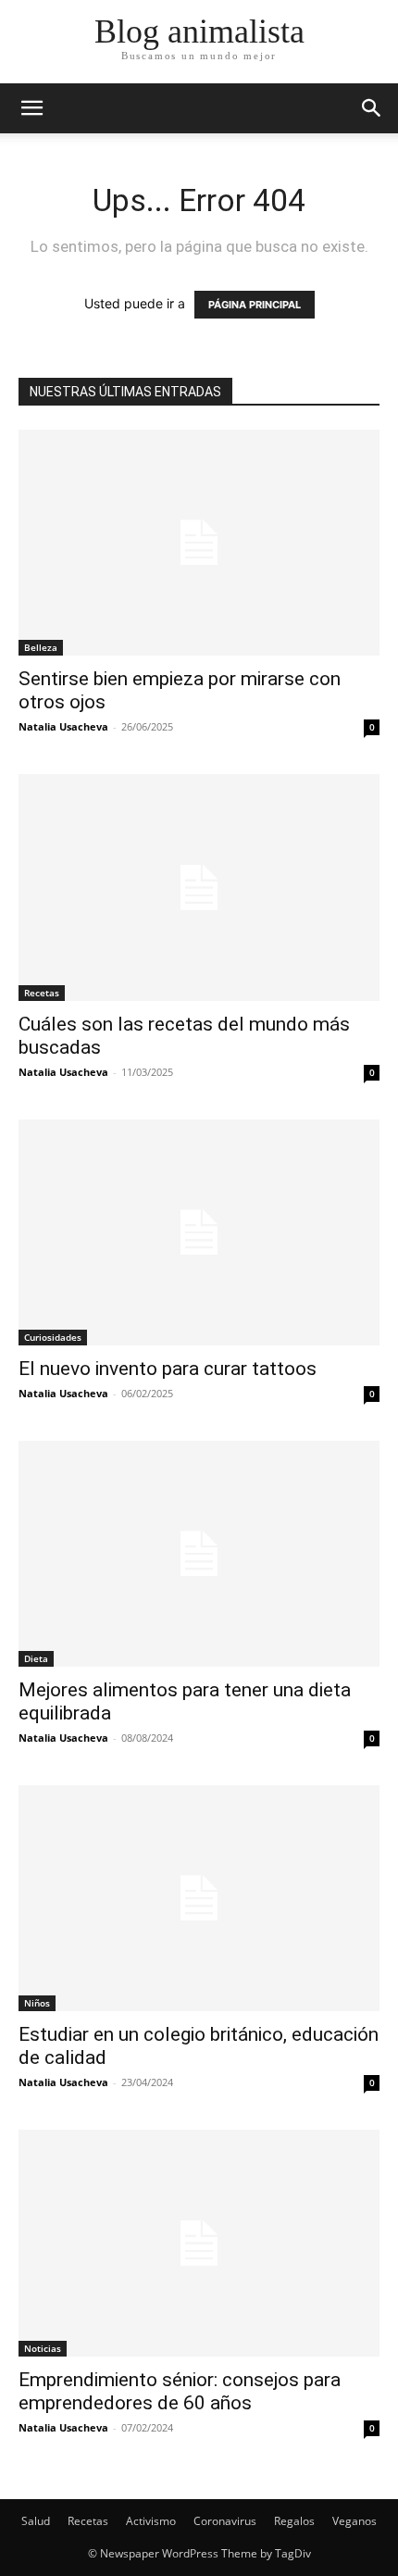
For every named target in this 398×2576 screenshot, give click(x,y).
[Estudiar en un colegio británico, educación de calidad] (199, 1898)
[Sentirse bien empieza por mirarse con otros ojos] (199, 543)
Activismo (151, 2521)
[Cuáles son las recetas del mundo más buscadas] (199, 887)
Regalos (294, 2521)
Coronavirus (225, 2521)
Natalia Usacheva (63, 726)
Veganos (354, 2521)
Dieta (36, 1658)
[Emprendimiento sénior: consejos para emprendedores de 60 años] (199, 2243)
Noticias (43, 2348)
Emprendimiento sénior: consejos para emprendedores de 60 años (180, 2391)
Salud (36, 2521)
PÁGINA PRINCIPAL (255, 305)
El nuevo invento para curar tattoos (168, 1369)
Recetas (42, 993)
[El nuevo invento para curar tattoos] (199, 1232)
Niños (37, 2003)
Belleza (41, 647)
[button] (372, 108)
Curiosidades (53, 1337)
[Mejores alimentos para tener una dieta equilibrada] (199, 1554)
